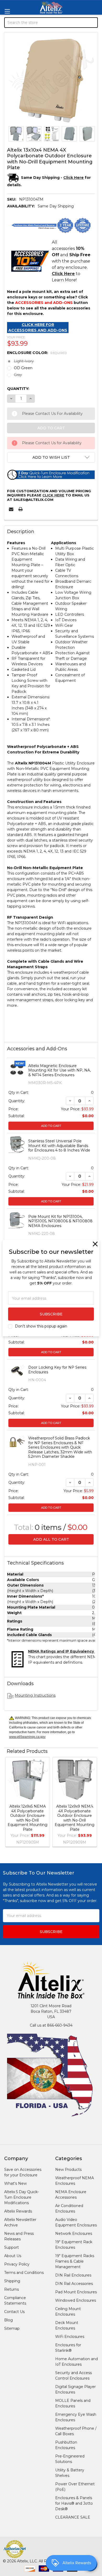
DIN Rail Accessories (74, 2284)
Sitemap (12, 2328)
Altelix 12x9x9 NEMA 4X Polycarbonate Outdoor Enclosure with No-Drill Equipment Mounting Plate (75, 1818)
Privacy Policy (17, 2264)
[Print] (21, 509)
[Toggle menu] (7, 11)
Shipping (12, 2281)
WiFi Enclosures (70, 2337)
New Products (68, 2170)
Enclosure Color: (37, 353)
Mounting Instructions (35, 1695)
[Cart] (94, 50)
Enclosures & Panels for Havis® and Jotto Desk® (74, 2503)
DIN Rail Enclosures (73, 2275)
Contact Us (14, 2312)
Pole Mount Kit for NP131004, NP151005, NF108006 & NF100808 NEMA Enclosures (60, 1221)
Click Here (53, 495)
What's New (15, 2183)
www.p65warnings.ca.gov (27, 1737)
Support (12, 2247)
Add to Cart (51, 1126)
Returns (12, 2289)
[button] (51, 457)
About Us (13, 2256)
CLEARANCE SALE (73, 2517)
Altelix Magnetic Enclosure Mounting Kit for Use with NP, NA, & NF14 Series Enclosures (59, 1070)
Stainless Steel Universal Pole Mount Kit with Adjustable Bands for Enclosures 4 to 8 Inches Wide (59, 1146)
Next (93, 1803)
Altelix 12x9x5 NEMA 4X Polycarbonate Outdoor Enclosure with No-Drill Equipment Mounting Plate (27, 1818)
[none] (51, 79)
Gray (18, 375)
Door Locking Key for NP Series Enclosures (57, 1370)
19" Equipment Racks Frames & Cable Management (75, 2261)
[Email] (11, 509)
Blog (8, 2320)
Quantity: (18, 389)
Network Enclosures (74, 2234)
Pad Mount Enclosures (76, 2292)
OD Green (23, 368)
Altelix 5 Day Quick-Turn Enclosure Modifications (22, 2197)
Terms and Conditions (24, 2273)
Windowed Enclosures (76, 2300)
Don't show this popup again (41, 1326)
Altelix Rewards (18, 2211)
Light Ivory (24, 361)
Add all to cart (51, 1539)
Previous (9, 1803)
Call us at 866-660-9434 (51, 2025)
